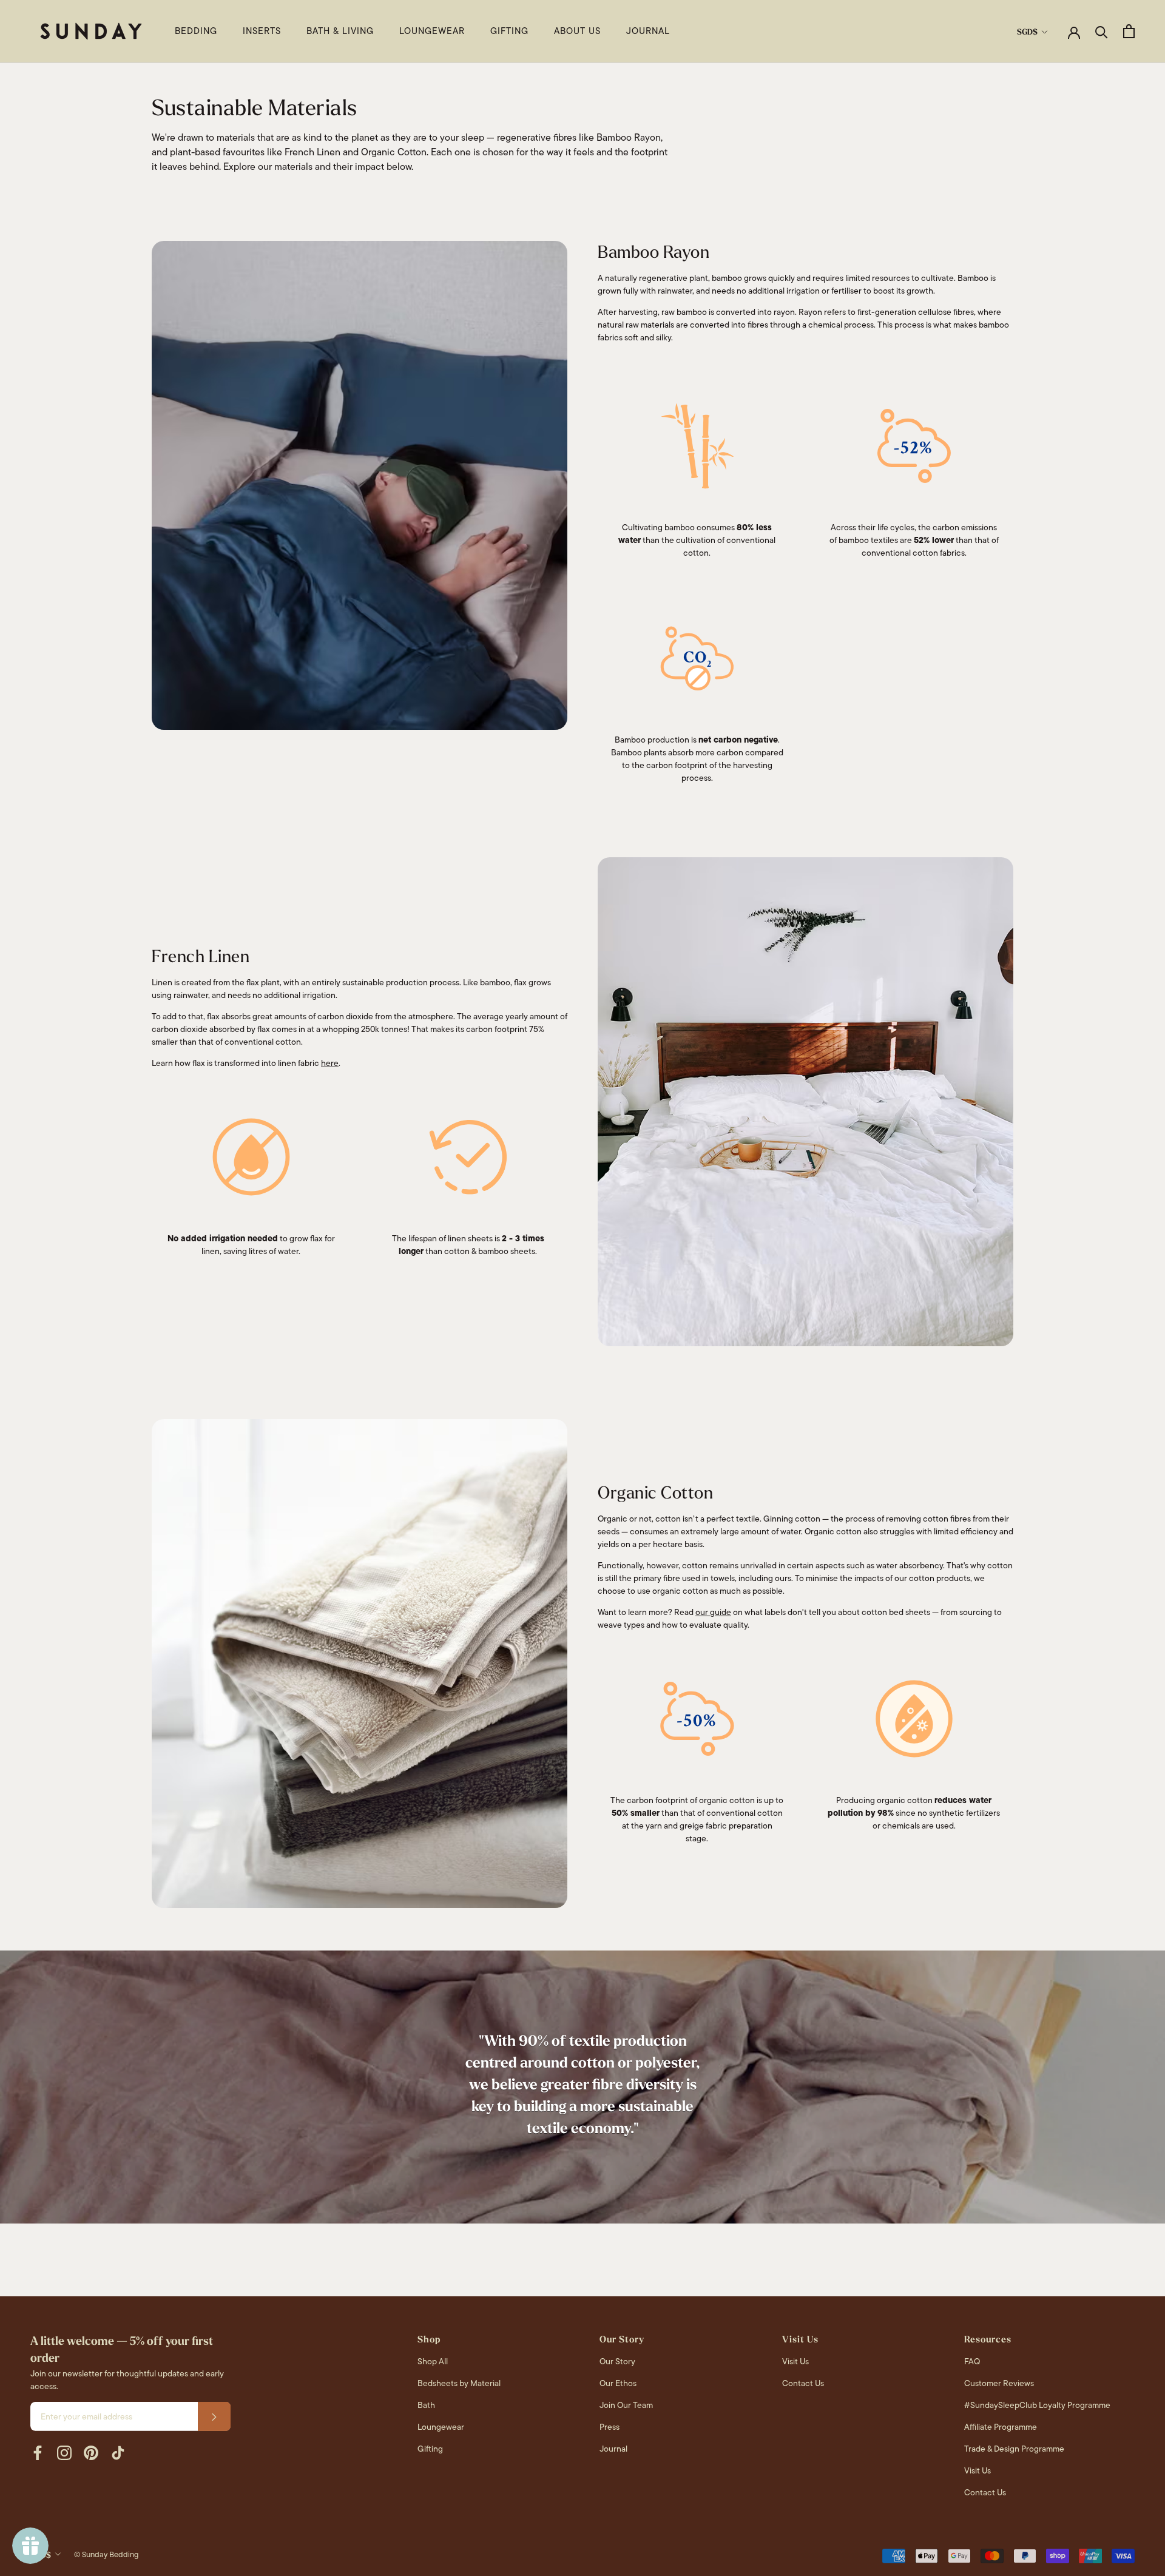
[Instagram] (64, 2453)
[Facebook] (38, 2453)
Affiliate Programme (1001, 2427)
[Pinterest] (91, 2453)
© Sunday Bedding (106, 2554)
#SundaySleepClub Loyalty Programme (1037, 2405)
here (330, 1063)
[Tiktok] (118, 2453)
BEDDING (196, 31)
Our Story (617, 2361)
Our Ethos (618, 2383)
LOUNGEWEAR (432, 31)
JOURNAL (648, 31)
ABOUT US (577, 31)
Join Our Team (626, 2405)
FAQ (972, 2361)
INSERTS (262, 31)
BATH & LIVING (340, 31)
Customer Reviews (999, 2383)
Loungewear (441, 2427)
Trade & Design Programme (1014, 2449)
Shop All (433, 2361)
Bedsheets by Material (459, 2383)
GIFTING (509, 31)
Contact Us (803, 2383)
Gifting (430, 2449)
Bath (426, 2405)
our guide (713, 1612)
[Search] (1102, 31)
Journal (613, 2449)
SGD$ (1027, 32)
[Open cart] (1129, 31)
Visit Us (795, 2361)
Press (610, 2427)
